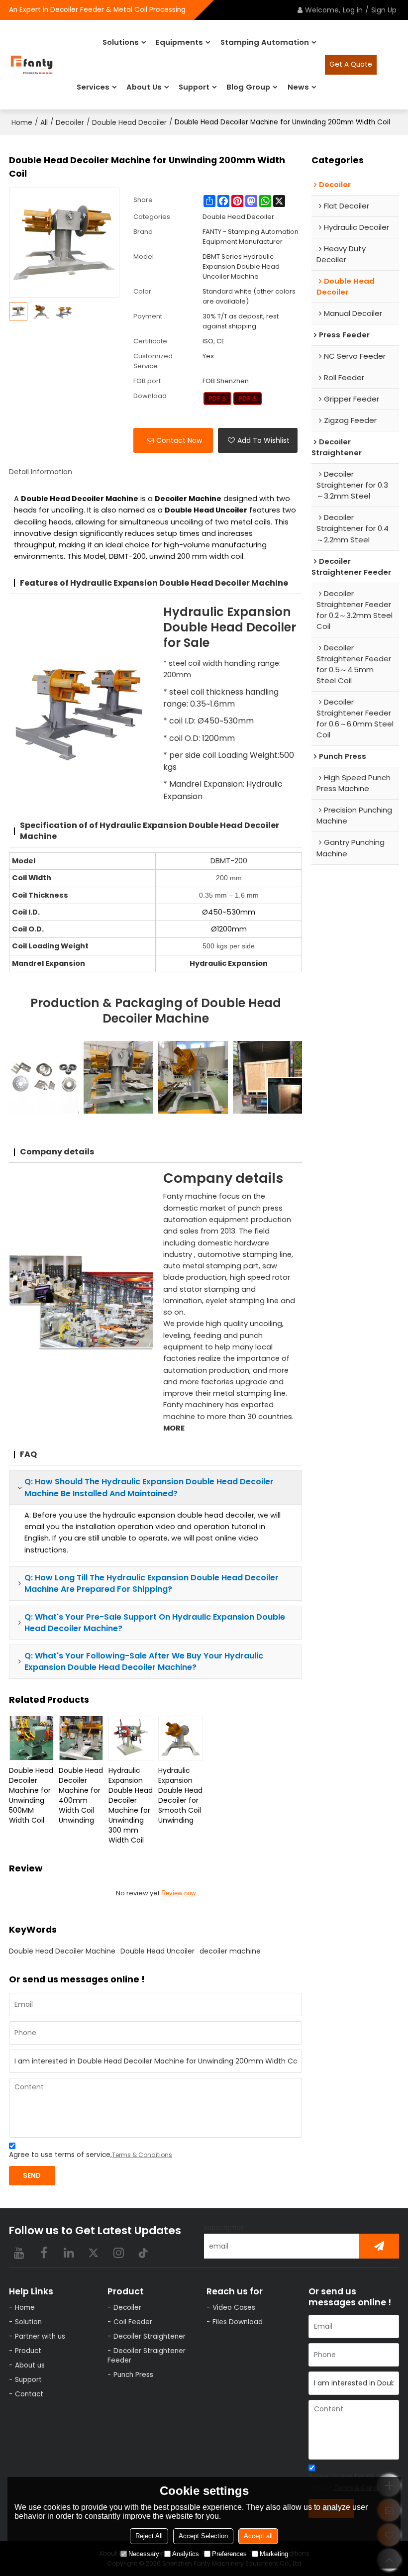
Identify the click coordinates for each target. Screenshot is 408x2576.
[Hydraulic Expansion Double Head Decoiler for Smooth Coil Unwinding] (181, 1738)
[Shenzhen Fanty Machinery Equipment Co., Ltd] (32, 65)
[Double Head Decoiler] (218, 399)
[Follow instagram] (118, 2253)
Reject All (149, 2536)
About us (30, 2365)
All (44, 122)
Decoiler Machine (188, 499)
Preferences (229, 2554)
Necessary (144, 2554)
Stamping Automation (265, 42)
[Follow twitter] (94, 2253)
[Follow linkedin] (69, 2253)
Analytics (186, 2554)
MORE (174, 1428)
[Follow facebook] (44, 2253)
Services (93, 87)
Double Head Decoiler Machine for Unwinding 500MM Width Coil (31, 1795)
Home (22, 122)
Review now (178, 1893)
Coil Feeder (133, 2322)
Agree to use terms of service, (91, 2155)
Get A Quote (351, 64)
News (298, 87)
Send (32, 2176)
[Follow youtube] (19, 2253)
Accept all (258, 2536)
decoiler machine (230, 1951)
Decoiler (70, 122)
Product (28, 2351)
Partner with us (40, 2336)
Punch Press (133, 2375)
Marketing (274, 2554)
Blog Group (248, 87)
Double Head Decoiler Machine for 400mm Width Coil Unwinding (81, 1795)
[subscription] (379, 2246)
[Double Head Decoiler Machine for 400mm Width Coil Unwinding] (81, 1738)
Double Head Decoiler (129, 122)
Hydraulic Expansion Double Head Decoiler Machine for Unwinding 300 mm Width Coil (131, 1805)
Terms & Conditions (142, 2155)
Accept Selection (203, 2536)
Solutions (121, 42)
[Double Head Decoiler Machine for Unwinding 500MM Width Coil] (31, 1738)
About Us (144, 87)
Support (194, 87)
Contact (29, 2394)
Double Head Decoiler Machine (62, 1951)
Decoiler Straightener (150, 2336)
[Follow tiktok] (143, 2253)
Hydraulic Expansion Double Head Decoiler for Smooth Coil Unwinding (180, 1795)
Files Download (238, 2322)
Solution (28, 2322)
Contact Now (179, 440)
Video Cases (234, 2308)
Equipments (179, 42)
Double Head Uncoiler (157, 1951)
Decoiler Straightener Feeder (147, 2356)
